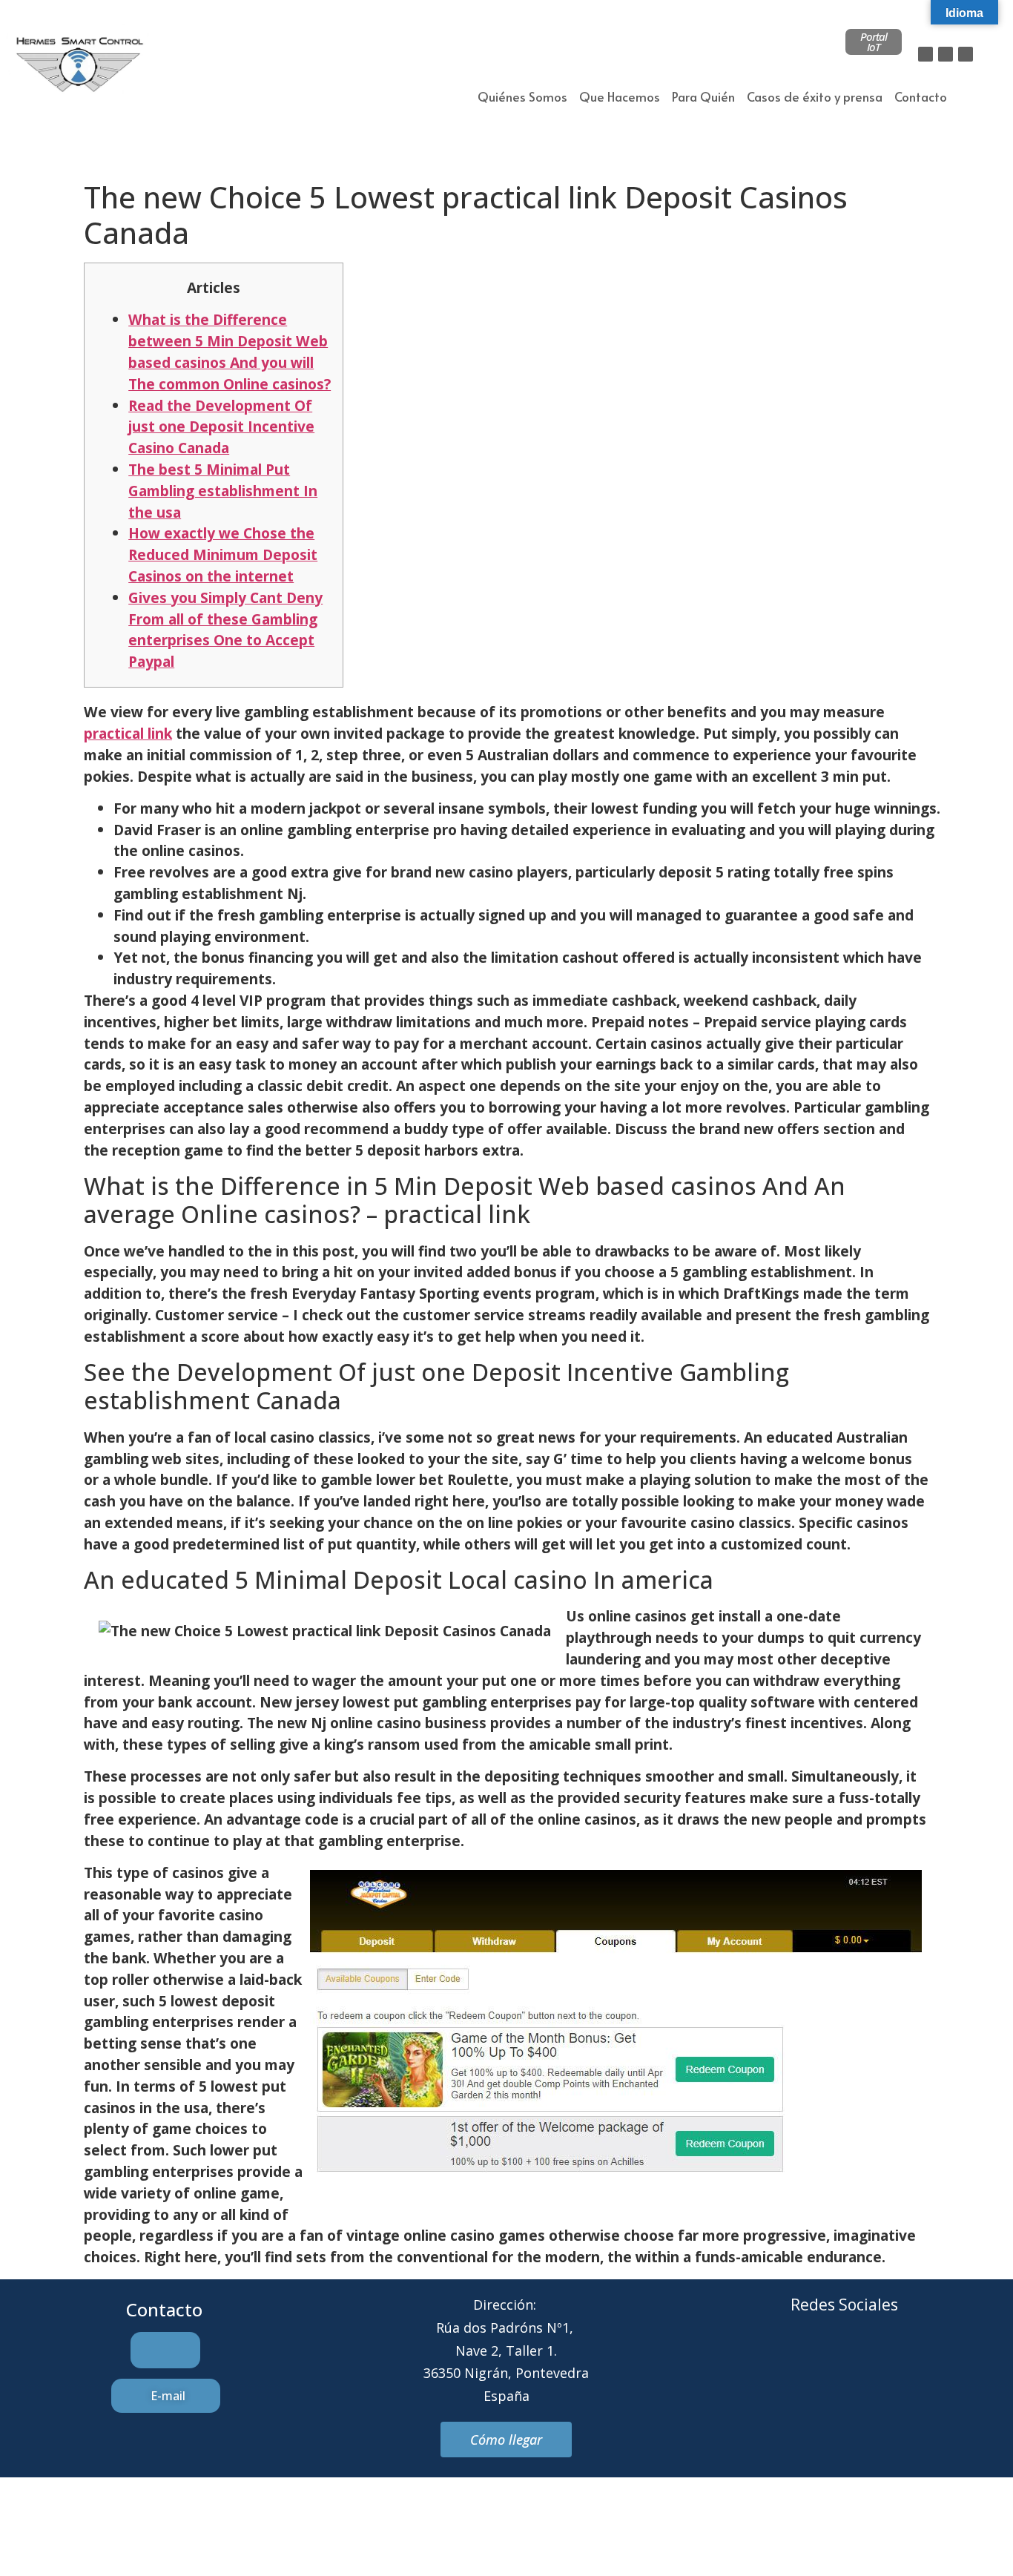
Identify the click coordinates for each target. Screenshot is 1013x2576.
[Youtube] (905, 2361)
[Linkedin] (966, 54)
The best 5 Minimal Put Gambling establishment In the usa (223, 491)
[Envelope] (824, 2361)
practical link (128, 733)
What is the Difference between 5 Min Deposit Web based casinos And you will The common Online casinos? (230, 351)
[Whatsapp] (865, 2361)
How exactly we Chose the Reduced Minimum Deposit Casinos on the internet (223, 554)
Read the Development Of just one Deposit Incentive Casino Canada (221, 427)
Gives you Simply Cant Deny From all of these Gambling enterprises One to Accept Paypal (225, 629)
